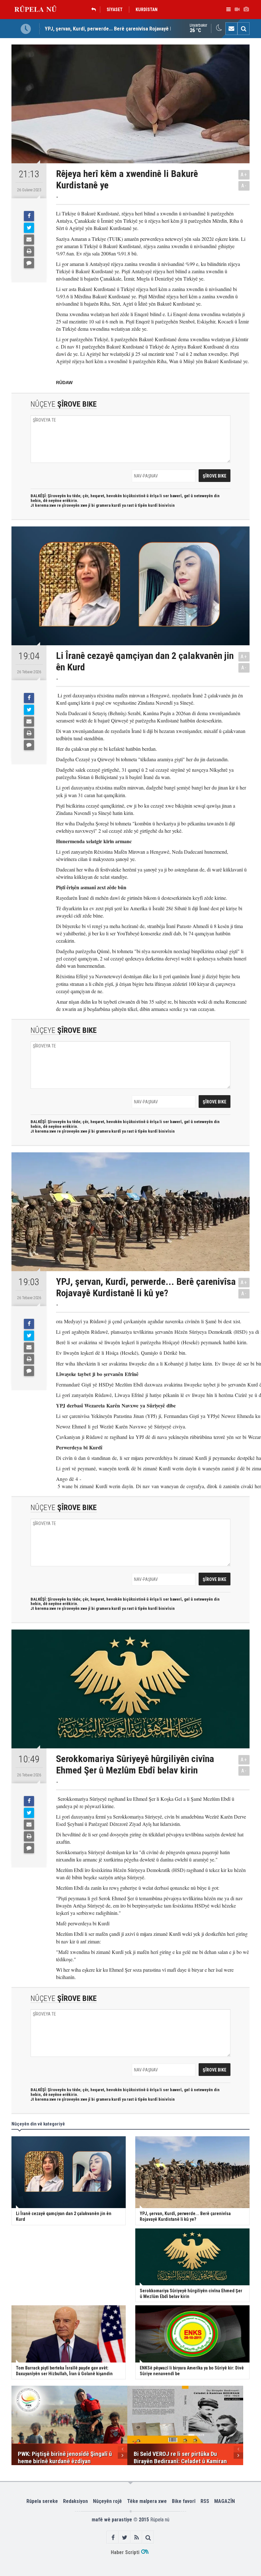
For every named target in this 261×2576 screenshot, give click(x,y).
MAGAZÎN (225, 2501)
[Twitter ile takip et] (125, 2537)
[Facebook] (29, 216)
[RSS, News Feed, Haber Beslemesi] (136, 2537)
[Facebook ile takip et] (113, 2537)
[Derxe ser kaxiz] (29, 251)
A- (244, 186)
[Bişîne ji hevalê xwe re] (29, 240)
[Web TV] (237, 10)
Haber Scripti (125, 2552)
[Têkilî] (231, 29)
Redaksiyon (75, 2501)
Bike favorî (184, 2501)
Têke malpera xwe (147, 2501)
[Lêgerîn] (243, 29)
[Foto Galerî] (246, 10)
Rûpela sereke (42, 2501)
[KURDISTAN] (95, 10)
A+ (244, 175)
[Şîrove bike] (29, 263)
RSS (205, 2501)
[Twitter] (29, 228)
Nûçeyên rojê (107, 2501)
